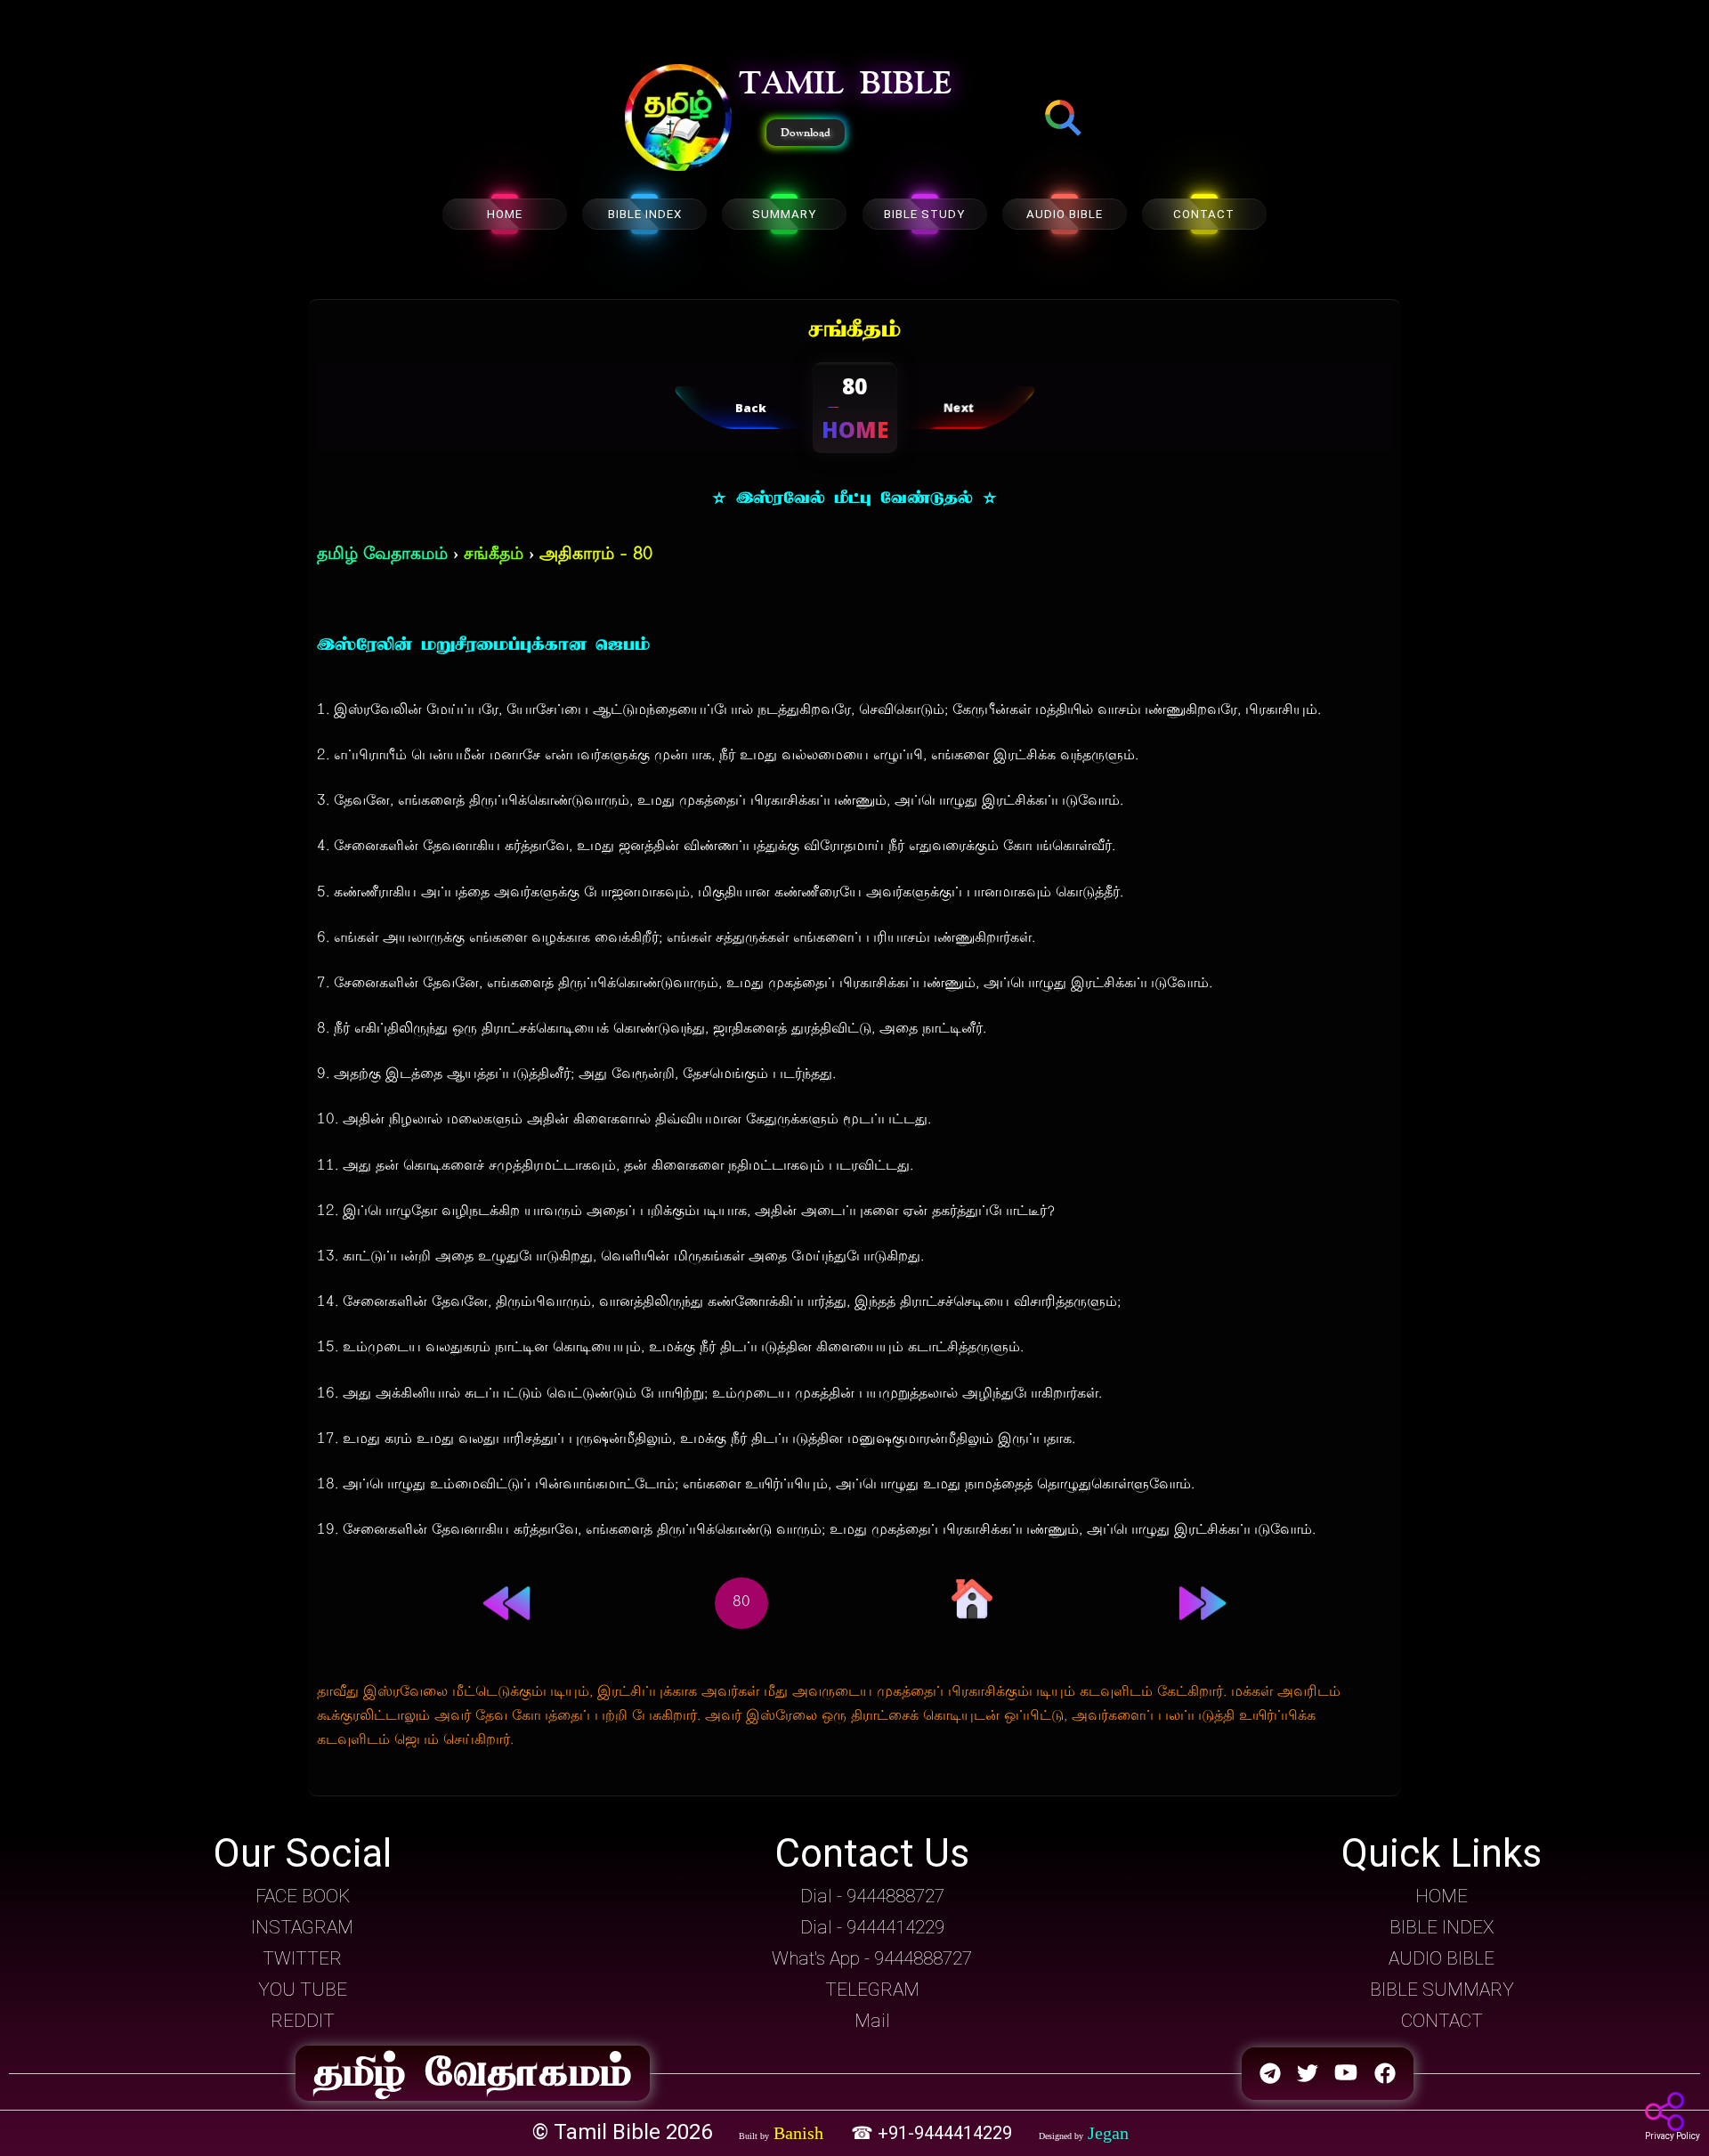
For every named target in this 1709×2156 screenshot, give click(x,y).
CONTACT (1204, 214)
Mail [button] (872, 2021)
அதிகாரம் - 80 (596, 555)
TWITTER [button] (302, 1958)
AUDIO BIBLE (1065, 214)
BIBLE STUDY (924, 214)
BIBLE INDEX (645, 214)
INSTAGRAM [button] (302, 1927)
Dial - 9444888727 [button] (872, 1896)
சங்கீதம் (494, 555)
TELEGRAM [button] (872, 1990)
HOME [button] (1442, 1896)
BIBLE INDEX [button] (1442, 1927)
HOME (505, 214)
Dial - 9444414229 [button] (872, 1927)
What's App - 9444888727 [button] (872, 1958)
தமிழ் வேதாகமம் (382, 555)
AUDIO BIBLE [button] (1442, 1958)
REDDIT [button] (303, 2021)
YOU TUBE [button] (303, 1990)
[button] (678, 119)
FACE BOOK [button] (303, 1896)
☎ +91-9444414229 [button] (934, 2133)
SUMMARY (784, 214)
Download (806, 133)
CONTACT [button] (1442, 2021)
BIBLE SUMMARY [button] (1442, 1990)
